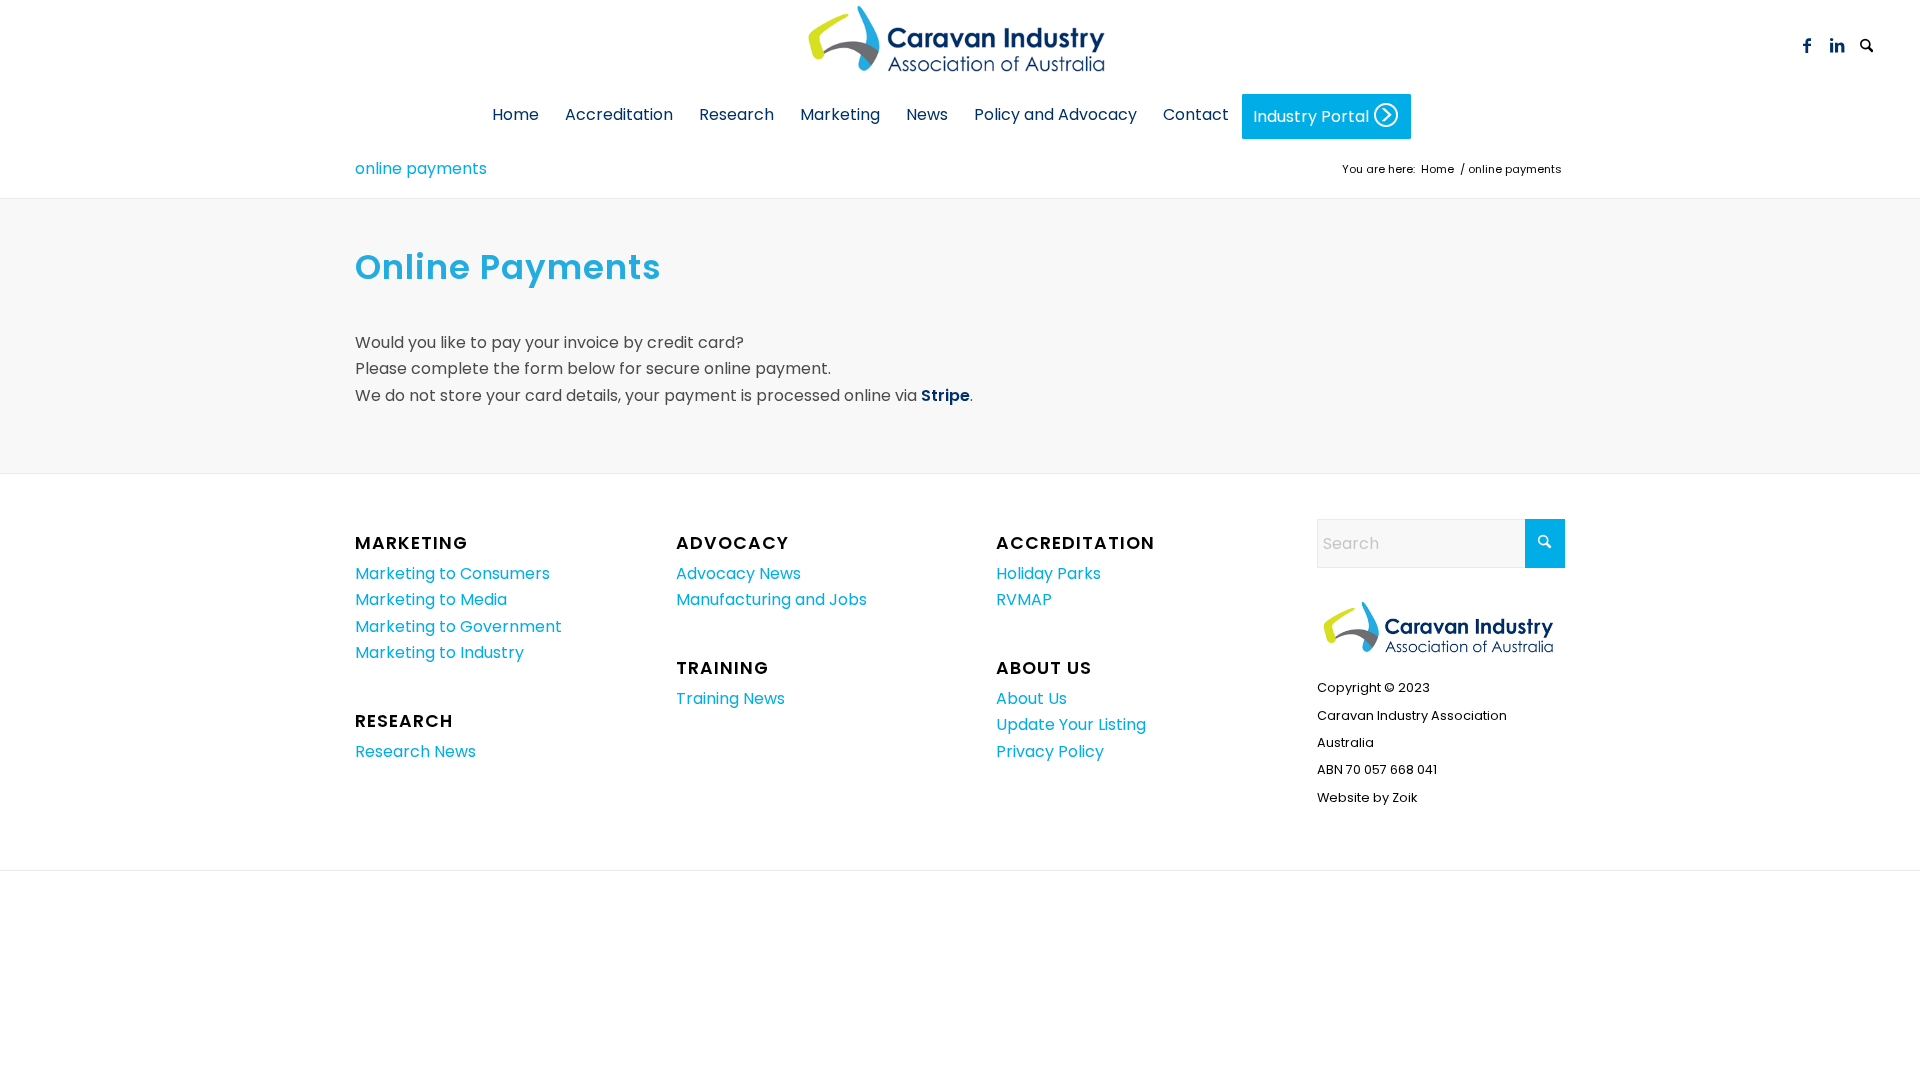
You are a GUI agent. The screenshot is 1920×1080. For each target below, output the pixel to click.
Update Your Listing (1071, 724)
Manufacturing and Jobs (771, 599)
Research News (415, 751)
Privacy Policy (1050, 751)
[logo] (960, 45)
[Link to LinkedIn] (1837, 45)
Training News (730, 698)
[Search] (1867, 47)
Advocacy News (738, 573)
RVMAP (1024, 599)
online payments (421, 168)
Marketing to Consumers (452, 573)
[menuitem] (1867, 45)
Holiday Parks (1048, 573)
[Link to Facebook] (1807, 45)
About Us (1031, 698)
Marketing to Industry (439, 652)
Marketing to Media (431, 599)
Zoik (1404, 797)
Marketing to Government (458, 626)
